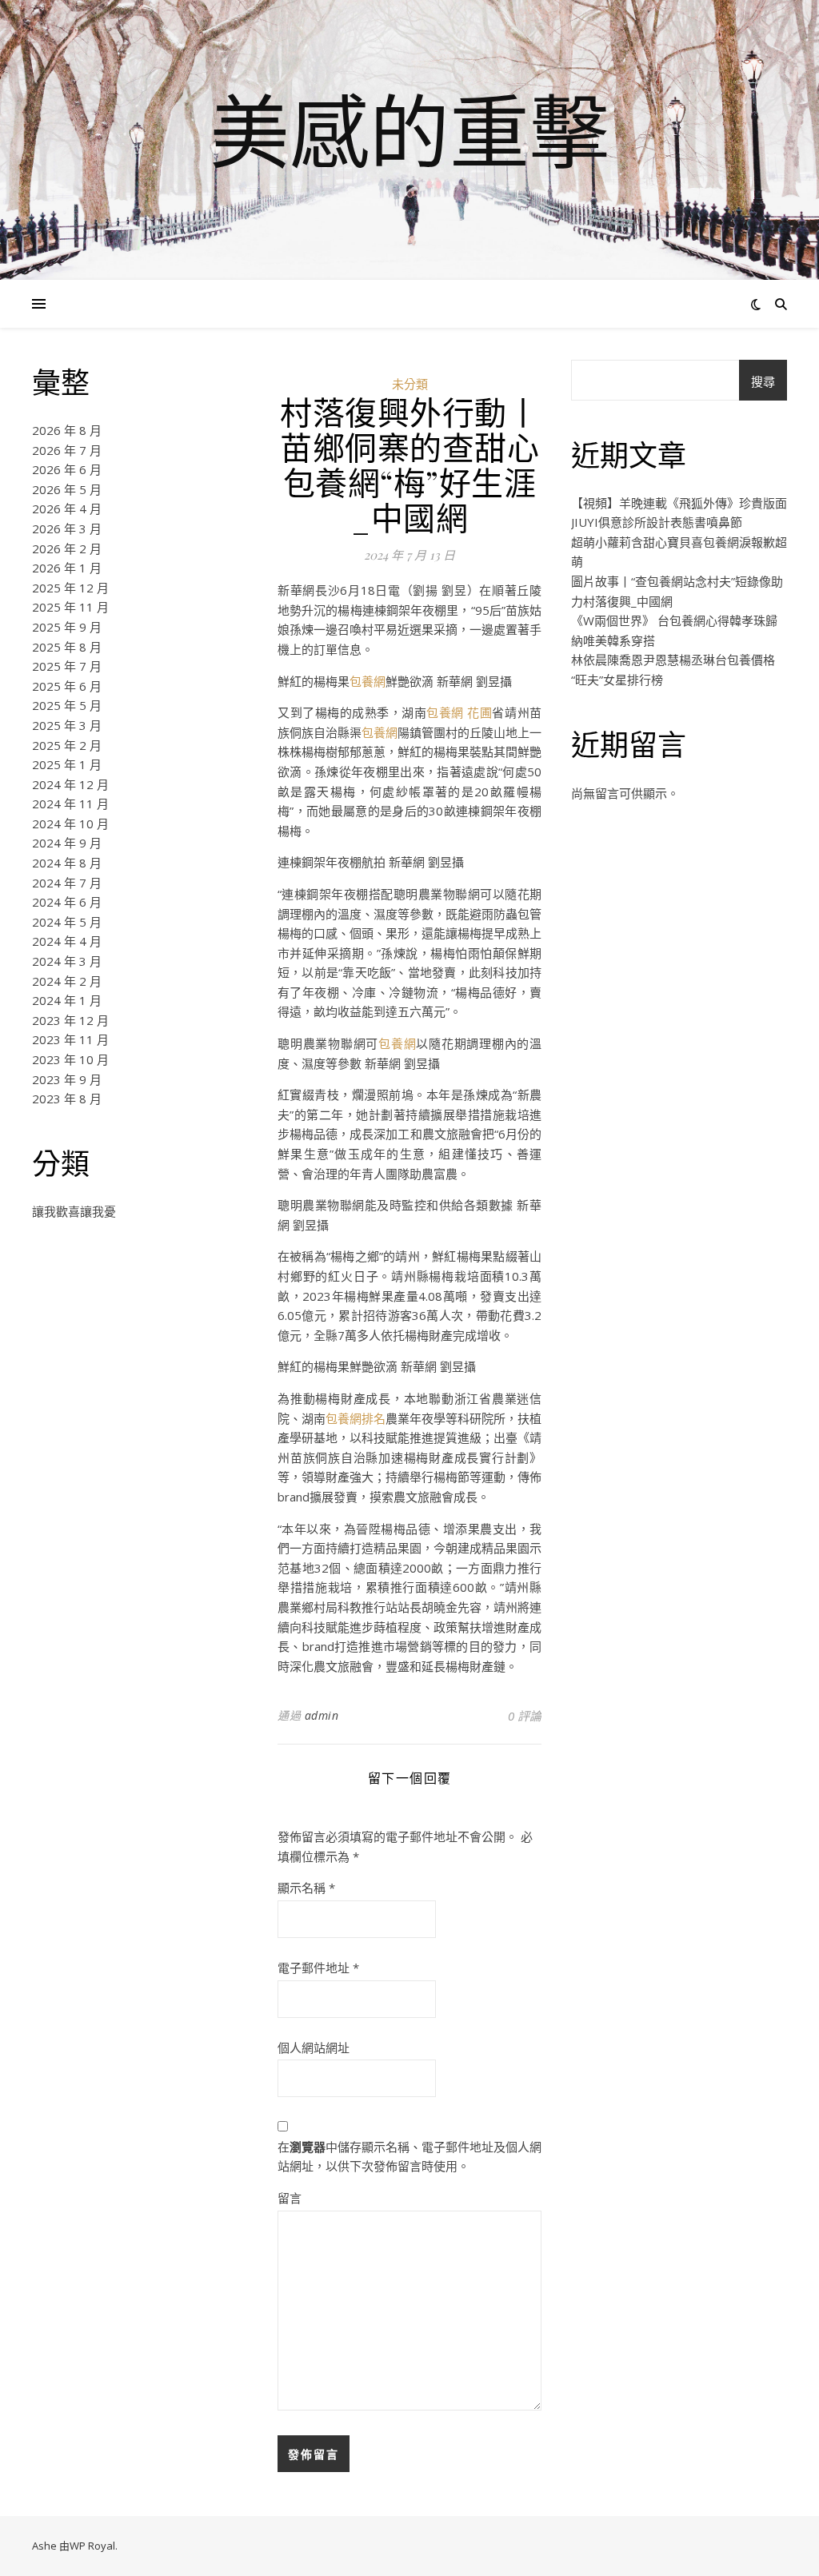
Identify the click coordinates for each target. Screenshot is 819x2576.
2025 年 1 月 (67, 764)
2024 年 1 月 (67, 1000)
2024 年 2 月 (67, 981)
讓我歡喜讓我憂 (74, 1211)
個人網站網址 (314, 2048)
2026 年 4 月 (67, 508)
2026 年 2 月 (67, 548)
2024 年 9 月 (67, 843)
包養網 (368, 681)
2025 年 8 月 (67, 647)
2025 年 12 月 (70, 588)
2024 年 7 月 (67, 883)
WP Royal (92, 2546)
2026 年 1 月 (67, 568)
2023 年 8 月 (67, 1099)
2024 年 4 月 (67, 941)
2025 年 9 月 (67, 627)
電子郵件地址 (318, 1968)
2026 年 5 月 (67, 489)
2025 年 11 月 (70, 607)
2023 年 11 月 (70, 1039)
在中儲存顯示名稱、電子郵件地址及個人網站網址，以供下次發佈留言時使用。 (409, 2157)
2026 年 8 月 (67, 430)
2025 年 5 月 (67, 705)
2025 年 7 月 (67, 666)
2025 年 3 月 (67, 725)
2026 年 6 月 (67, 469)
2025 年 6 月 (67, 686)
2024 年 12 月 (70, 784)
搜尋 (763, 381)
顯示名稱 (306, 1888)
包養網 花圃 (459, 712)
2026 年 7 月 (67, 450)
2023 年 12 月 (70, 1020)
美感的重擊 (409, 130)
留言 (290, 2198)
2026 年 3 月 (67, 528)
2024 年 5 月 (67, 922)
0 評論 (525, 1716)
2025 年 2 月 (67, 745)
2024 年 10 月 (70, 823)
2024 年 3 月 (67, 961)
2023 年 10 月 (70, 1059)
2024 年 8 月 (67, 863)
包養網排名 (356, 1418)
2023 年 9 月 (67, 1079)
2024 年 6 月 (67, 902)
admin (322, 1715)
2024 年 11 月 (70, 804)
